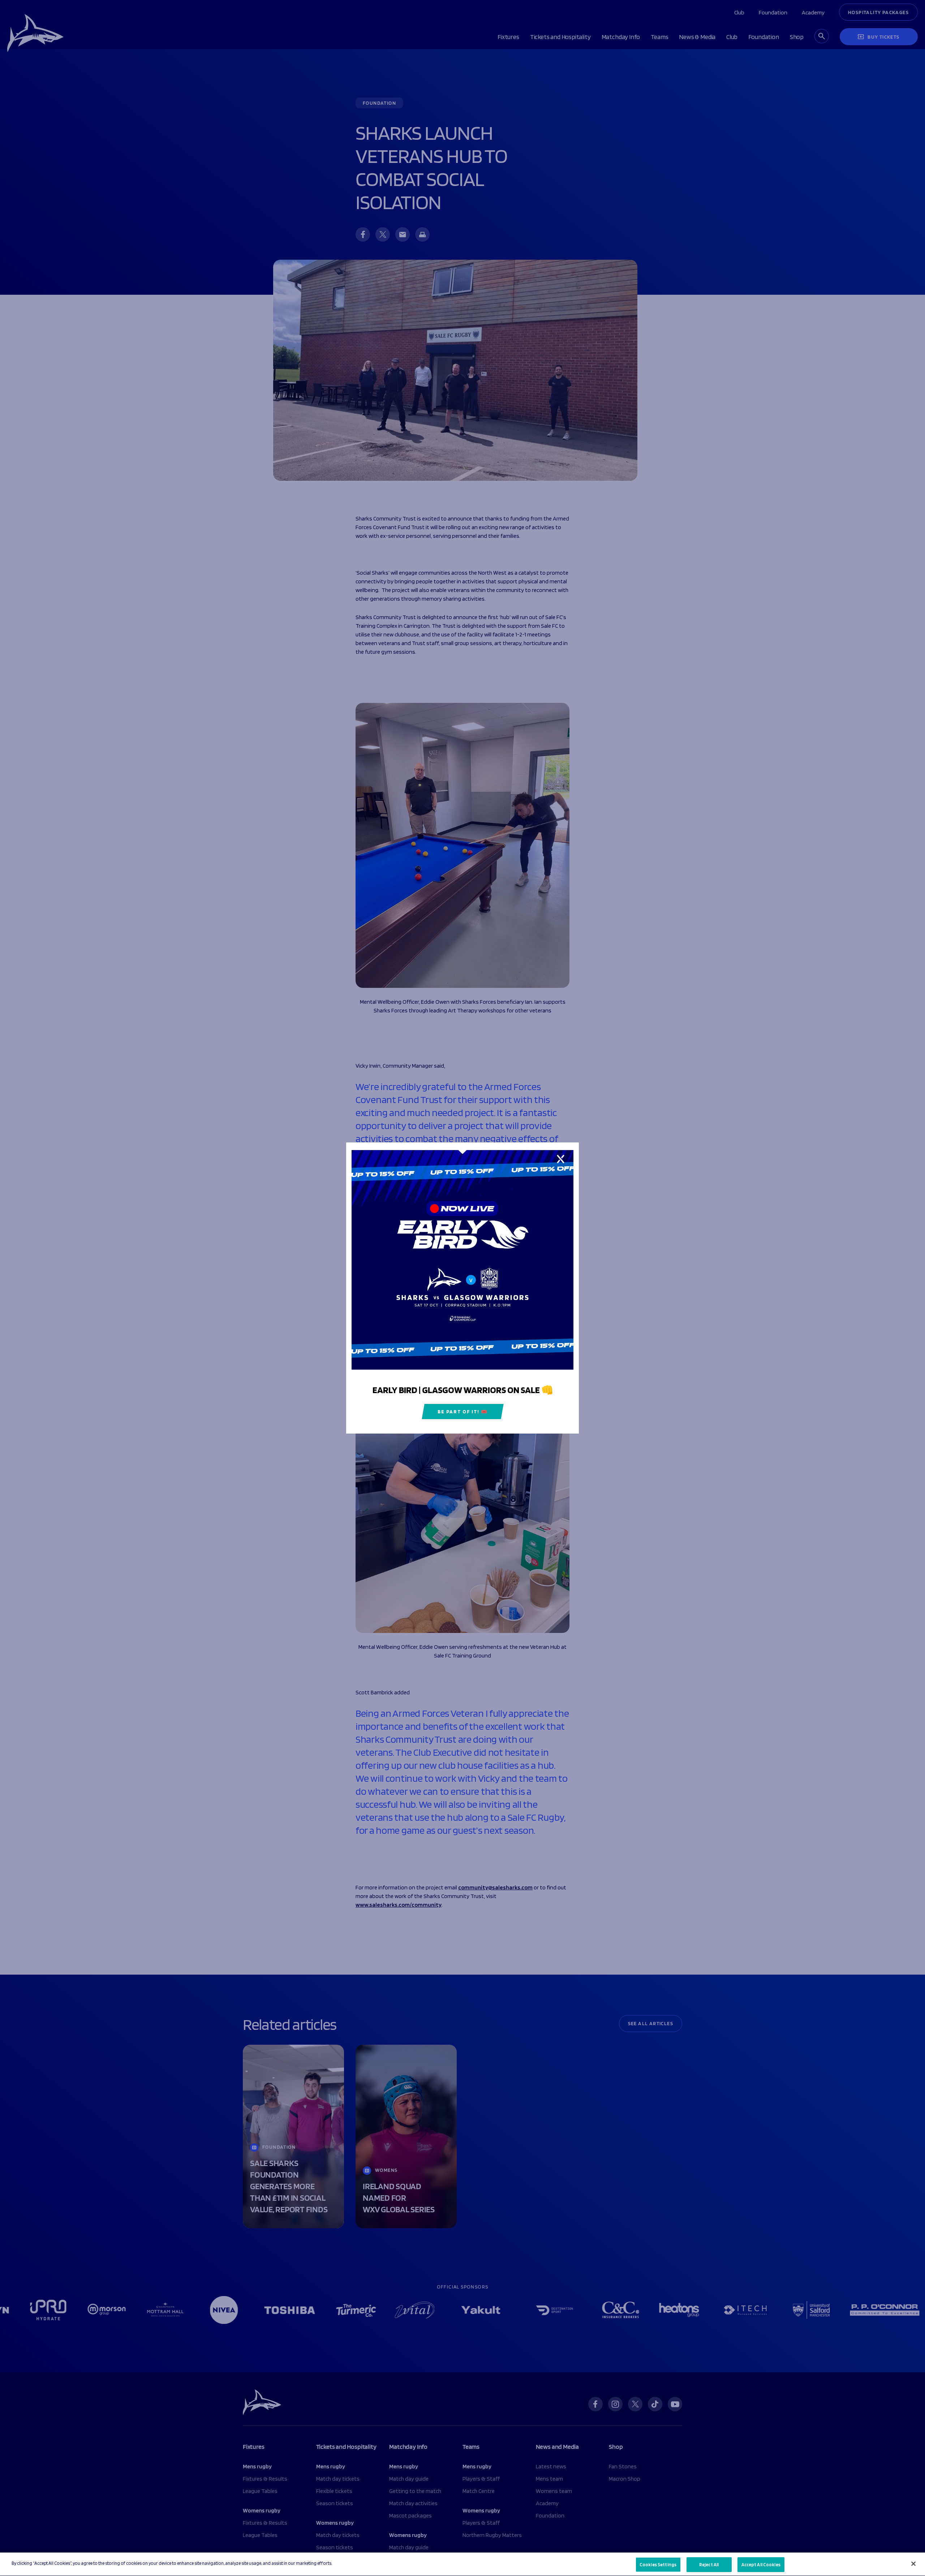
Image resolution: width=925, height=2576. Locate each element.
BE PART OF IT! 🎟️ (463, 1412)
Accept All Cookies (761, 2565)
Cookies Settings (658, 2565)
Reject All (709, 2565)
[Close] (913, 2564)
